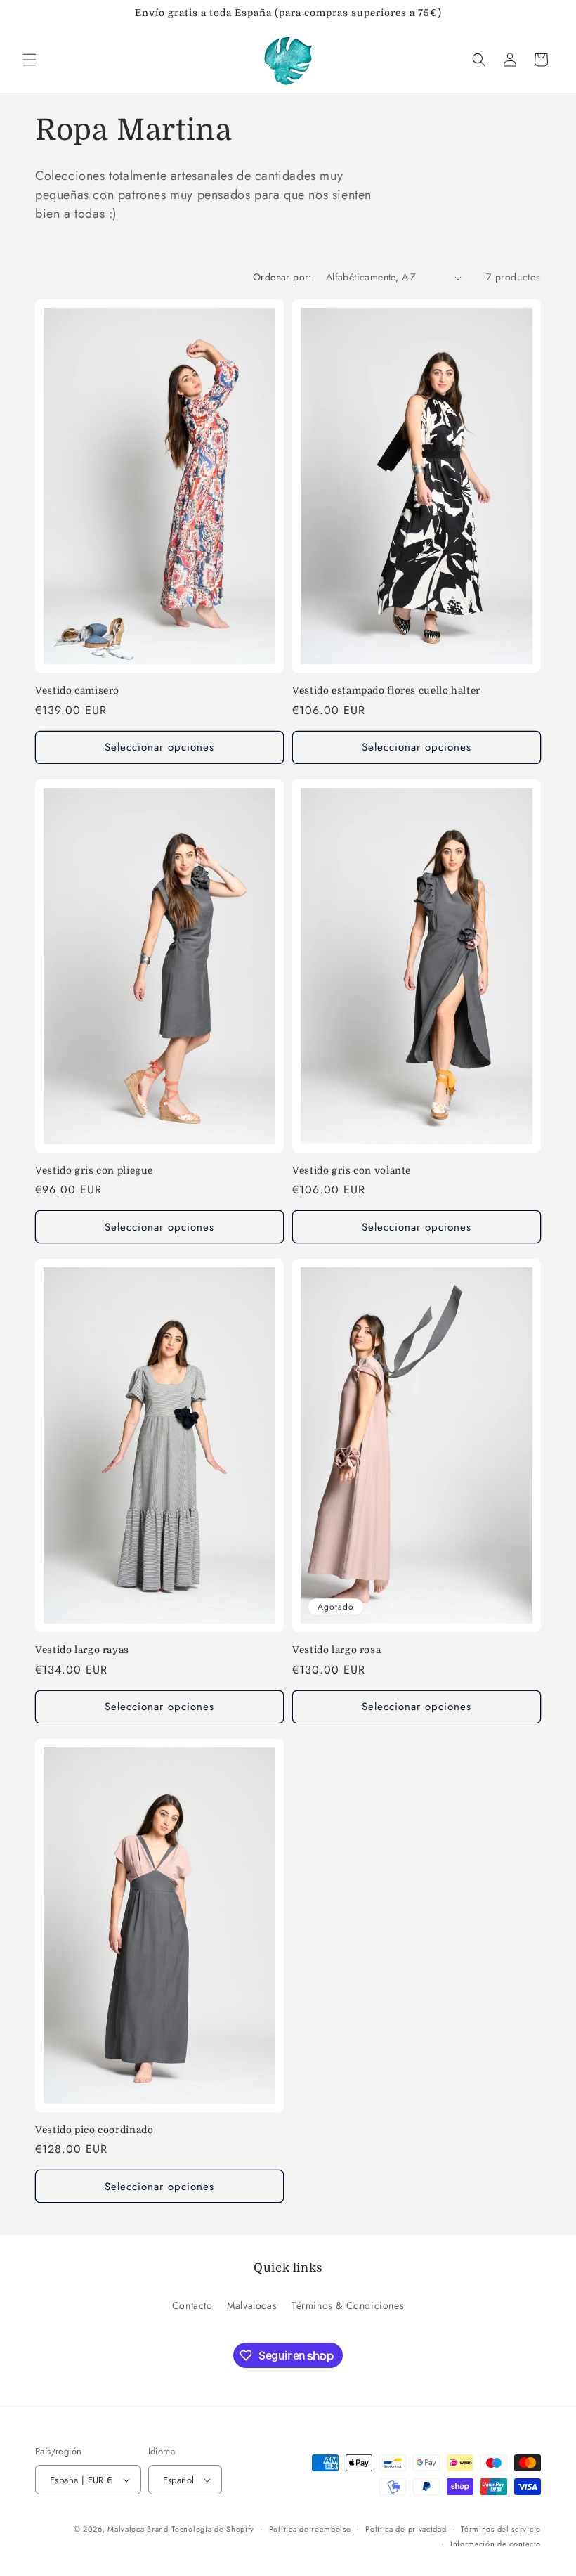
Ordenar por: (282, 277)
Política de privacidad (406, 2529)
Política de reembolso (310, 2529)
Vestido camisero (77, 691)
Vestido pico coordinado (94, 2130)
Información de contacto (496, 2544)
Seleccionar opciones (159, 747)
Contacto (192, 2305)
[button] (30, 60)
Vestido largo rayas (82, 1650)
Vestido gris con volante (352, 1171)
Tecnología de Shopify (213, 2529)
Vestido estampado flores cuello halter (386, 691)
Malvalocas (252, 2305)
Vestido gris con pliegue (94, 1171)
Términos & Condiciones (348, 2305)
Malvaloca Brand (138, 2529)
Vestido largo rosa (336, 1650)
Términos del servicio (501, 2529)
